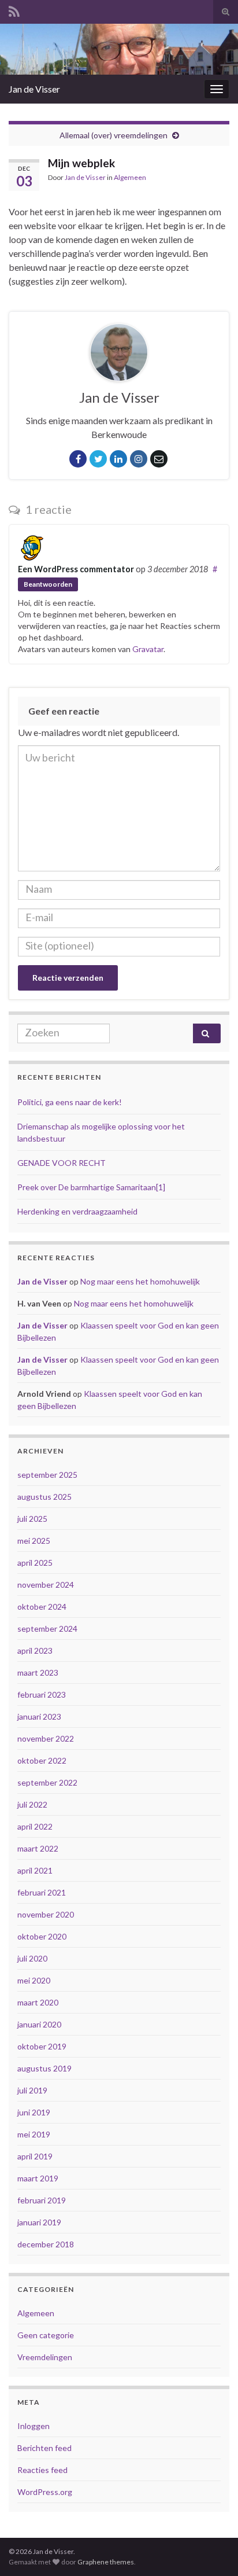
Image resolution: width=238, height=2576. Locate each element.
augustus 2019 (44, 2068)
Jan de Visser (34, 89)
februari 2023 (42, 1694)
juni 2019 (34, 2112)
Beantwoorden (48, 584)
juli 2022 (32, 1804)
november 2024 (46, 1585)
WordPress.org (45, 2492)
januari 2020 (39, 2024)
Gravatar (148, 649)
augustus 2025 (44, 1497)
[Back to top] (212, 2550)
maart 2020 (38, 2002)
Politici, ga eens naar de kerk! (70, 1102)
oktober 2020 (42, 1936)
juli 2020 (32, 1958)
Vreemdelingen (45, 2357)
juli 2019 (32, 2090)
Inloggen (34, 2426)
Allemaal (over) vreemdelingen (114, 135)
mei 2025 (34, 1541)
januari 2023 (39, 1716)
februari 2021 (42, 1892)
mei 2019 (34, 2134)
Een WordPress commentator (76, 569)
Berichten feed (44, 2448)
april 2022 (35, 1826)
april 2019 (35, 2156)
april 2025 (35, 1563)
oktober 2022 (42, 1760)
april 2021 (35, 1870)
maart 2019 (38, 2178)
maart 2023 (38, 1672)
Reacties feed (42, 2470)
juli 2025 (32, 1519)
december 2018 (46, 2244)
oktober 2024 (42, 1607)
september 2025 (47, 1475)
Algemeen (130, 177)
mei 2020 (34, 1980)
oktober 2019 (42, 2046)
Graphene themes (106, 2562)
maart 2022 (38, 1848)
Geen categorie (46, 2335)
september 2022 (47, 1782)
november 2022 (46, 1738)
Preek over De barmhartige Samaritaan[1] (91, 1187)
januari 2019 (39, 2222)
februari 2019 (42, 2200)
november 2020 (46, 1914)
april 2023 (35, 1651)
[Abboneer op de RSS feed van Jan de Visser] (14, 10)
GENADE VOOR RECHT (62, 1163)
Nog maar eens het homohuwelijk (140, 1281)
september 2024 (47, 1629)
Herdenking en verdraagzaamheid (77, 1211)
